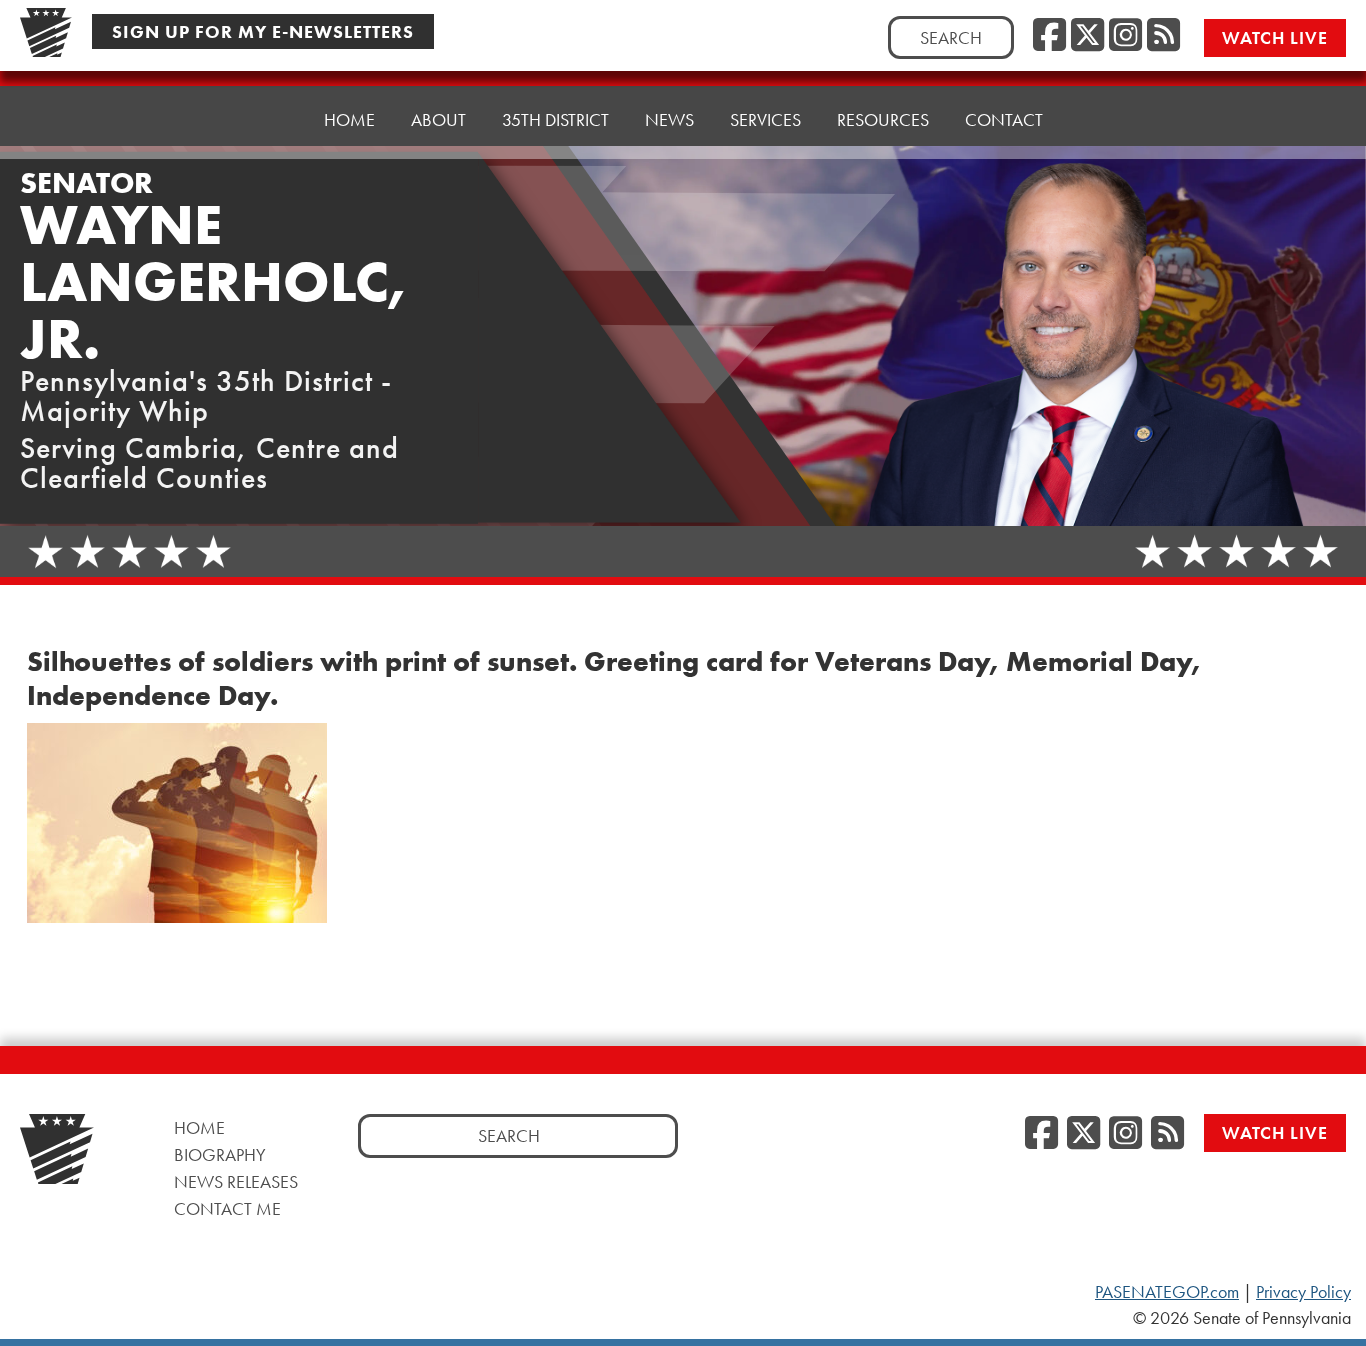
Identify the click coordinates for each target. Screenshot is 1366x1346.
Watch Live (1275, 37)
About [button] (438, 119)
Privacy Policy (1303, 1292)
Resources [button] (883, 119)
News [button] (669, 119)
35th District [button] (555, 119)
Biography (220, 1154)
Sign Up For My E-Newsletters (263, 31)
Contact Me (227, 1208)
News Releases (236, 1181)
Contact (1004, 119)
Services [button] (765, 119)
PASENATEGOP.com (1167, 1292)
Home (349, 119)
